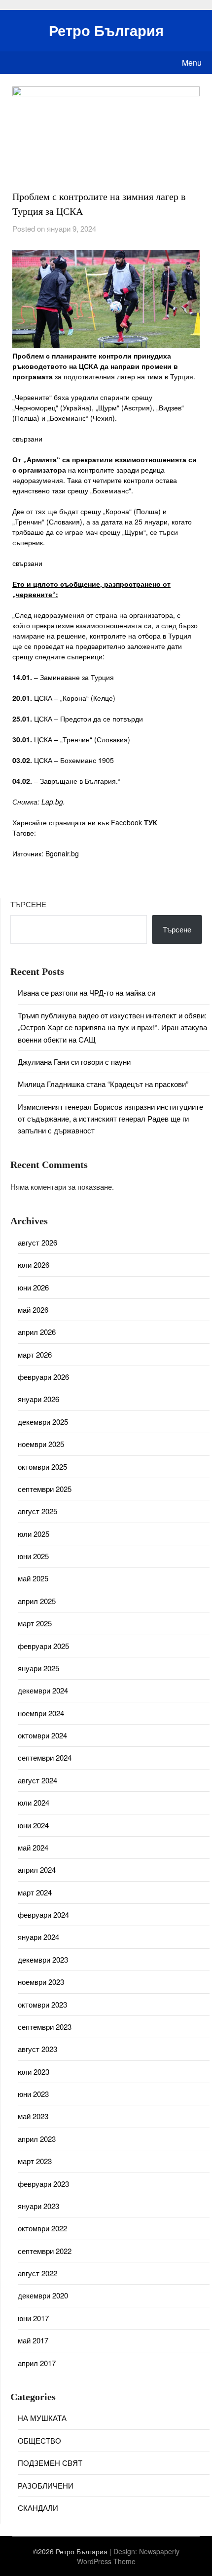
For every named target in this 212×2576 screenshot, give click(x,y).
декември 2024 (43, 1690)
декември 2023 (43, 1959)
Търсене (28, 904)
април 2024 (37, 1870)
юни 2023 (33, 2094)
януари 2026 (38, 1399)
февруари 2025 (43, 1646)
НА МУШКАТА (42, 2418)
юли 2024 (34, 1802)
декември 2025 (43, 1422)
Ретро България (106, 30)
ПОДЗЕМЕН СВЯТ (50, 2463)
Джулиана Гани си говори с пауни (74, 1062)
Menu (192, 62)
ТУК (151, 822)
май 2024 (33, 1847)
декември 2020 (43, 2295)
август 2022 (37, 2273)
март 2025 (35, 1623)
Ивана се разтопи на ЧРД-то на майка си (87, 992)
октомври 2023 (42, 2004)
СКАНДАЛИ (38, 2508)
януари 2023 (38, 2206)
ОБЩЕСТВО (39, 2440)
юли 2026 (34, 1265)
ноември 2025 (41, 1444)
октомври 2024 (42, 1735)
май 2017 (33, 2340)
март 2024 (35, 1892)
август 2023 (37, 2049)
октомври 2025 (42, 1467)
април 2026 (37, 1332)
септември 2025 (45, 1489)
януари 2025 (38, 1668)
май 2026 (33, 1309)
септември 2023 (45, 2027)
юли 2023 (34, 2072)
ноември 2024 (41, 1713)
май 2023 (33, 2116)
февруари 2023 (43, 2184)
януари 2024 (38, 1937)
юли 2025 (34, 1534)
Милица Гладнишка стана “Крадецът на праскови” (103, 1084)
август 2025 (37, 1511)
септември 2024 (45, 1757)
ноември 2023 (41, 1982)
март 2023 (35, 2161)
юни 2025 (33, 1556)
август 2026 (37, 1242)
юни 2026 (33, 1287)
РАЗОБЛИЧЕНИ (46, 2485)
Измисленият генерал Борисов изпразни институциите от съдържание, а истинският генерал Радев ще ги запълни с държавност (110, 1119)
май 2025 (33, 1578)
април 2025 (37, 1601)
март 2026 (35, 1354)
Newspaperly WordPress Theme (128, 2556)
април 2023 (37, 2139)
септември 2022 (45, 2251)
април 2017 (37, 2363)
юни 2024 (33, 1825)
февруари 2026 (43, 1377)
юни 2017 (33, 2318)
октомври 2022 (42, 2228)
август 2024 (37, 1780)
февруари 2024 (43, 1914)
